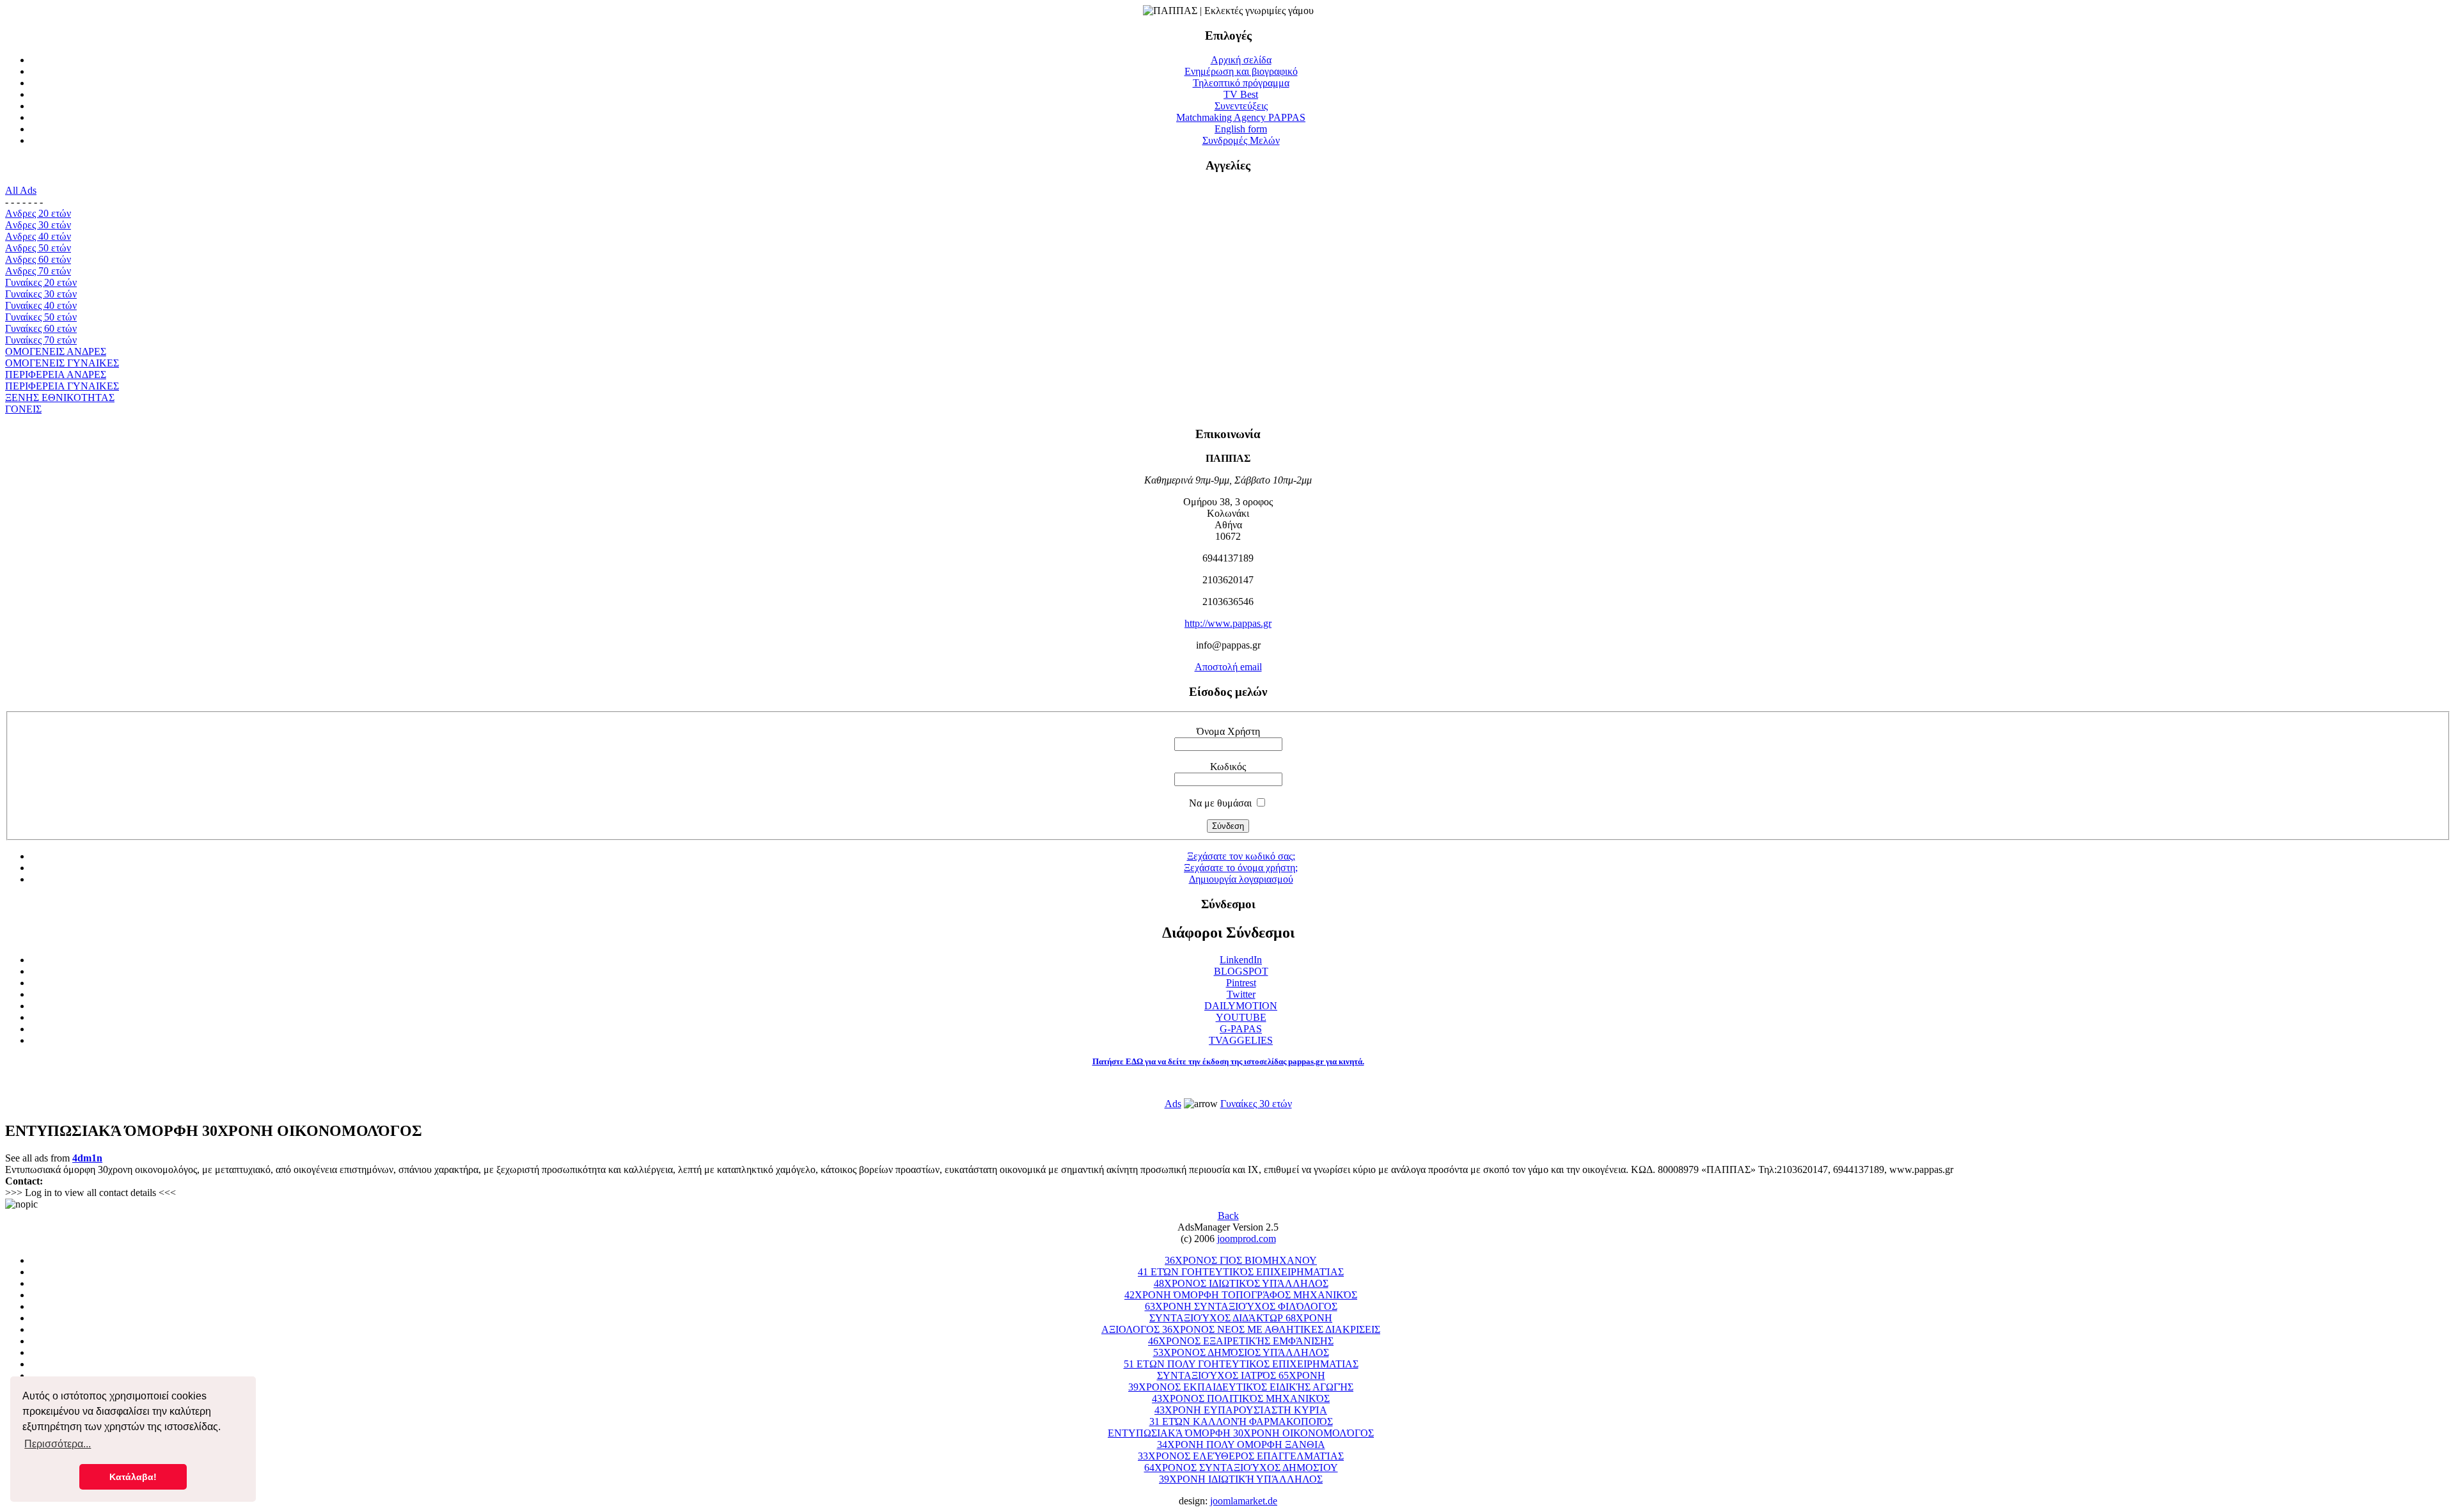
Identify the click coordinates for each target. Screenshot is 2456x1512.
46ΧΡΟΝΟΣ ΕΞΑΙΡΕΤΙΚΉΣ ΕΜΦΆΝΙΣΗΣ (1241, 1341)
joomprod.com (1247, 1239)
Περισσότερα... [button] (58, 1444)
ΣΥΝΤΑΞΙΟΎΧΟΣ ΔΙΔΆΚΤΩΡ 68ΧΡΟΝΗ (1241, 1318)
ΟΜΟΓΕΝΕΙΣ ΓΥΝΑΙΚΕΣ (62, 363)
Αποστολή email (1228, 667)
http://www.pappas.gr (1228, 623)
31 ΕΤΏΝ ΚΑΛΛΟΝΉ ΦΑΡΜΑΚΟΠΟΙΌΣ (1241, 1421)
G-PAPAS (1241, 1029)
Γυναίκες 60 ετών (41, 328)
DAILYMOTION (1241, 1006)
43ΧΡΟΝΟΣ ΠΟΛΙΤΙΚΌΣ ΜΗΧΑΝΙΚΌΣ (1241, 1398)
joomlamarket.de (1244, 1501)
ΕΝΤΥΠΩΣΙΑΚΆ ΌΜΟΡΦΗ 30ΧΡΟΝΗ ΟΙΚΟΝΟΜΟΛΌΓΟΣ (1241, 1433)
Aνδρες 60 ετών (38, 259)
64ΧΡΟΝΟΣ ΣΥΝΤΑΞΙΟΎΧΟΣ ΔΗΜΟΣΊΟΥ (1241, 1468)
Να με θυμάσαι (1220, 803)
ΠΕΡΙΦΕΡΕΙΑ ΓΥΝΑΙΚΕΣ (62, 386)
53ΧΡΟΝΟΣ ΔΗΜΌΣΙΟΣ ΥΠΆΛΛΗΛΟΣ (1241, 1352)
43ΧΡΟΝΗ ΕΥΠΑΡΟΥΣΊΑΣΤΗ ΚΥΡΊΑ (1241, 1410)
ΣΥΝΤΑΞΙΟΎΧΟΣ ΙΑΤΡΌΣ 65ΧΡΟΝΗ (1241, 1375)
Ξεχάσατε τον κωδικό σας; (1241, 856)
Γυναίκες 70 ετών (41, 340)
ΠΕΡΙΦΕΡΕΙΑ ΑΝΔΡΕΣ (56, 374)
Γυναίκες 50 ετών (41, 317)
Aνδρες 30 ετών (38, 225)
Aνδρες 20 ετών (38, 213)
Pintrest (1241, 983)
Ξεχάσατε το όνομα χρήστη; (1241, 868)
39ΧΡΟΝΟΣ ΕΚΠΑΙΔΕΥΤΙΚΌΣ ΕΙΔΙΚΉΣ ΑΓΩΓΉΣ (1241, 1387)
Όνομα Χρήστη (1228, 731)
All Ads (21, 190)
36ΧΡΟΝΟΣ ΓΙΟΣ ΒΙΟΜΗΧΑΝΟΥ (1241, 1260)
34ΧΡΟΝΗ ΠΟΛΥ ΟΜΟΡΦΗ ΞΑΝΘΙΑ (1241, 1445)
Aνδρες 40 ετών (38, 236)
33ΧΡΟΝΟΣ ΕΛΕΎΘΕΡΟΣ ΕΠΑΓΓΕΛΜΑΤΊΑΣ (1241, 1456)
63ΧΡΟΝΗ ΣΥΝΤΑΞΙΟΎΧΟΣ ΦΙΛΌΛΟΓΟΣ (1241, 1306)
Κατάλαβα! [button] (133, 1477)
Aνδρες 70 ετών (38, 271)
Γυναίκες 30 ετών (41, 294)
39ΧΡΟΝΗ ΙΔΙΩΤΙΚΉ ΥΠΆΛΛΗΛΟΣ (1241, 1479)
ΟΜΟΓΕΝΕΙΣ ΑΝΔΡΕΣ (56, 351)
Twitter (1241, 994)
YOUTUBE (1241, 1017)
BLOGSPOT (1241, 971)
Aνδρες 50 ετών (38, 248)
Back (1228, 1216)
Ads (1173, 1104)
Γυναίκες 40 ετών (41, 305)
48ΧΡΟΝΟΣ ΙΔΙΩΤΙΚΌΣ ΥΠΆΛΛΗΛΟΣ (1241, 1283)
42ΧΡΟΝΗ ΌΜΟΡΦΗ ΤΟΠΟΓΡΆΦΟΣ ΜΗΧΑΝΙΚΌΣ (1241, 1295)
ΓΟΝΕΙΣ (23, 409)
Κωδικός (1228, 767)
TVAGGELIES (1241, 1040)
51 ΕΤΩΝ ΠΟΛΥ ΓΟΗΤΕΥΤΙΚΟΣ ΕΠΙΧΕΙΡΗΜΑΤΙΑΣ (1241, 1364)
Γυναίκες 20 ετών (41, 282)
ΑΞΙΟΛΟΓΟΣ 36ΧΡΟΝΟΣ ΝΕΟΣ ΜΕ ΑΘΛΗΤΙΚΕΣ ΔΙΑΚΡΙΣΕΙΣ (1241, 1329)
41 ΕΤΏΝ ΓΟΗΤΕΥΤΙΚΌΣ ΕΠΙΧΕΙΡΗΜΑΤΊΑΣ (1241, 1272)
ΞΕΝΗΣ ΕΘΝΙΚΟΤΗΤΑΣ (60, 398)
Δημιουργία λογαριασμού (1241, 879)
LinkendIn (1241, 960)
